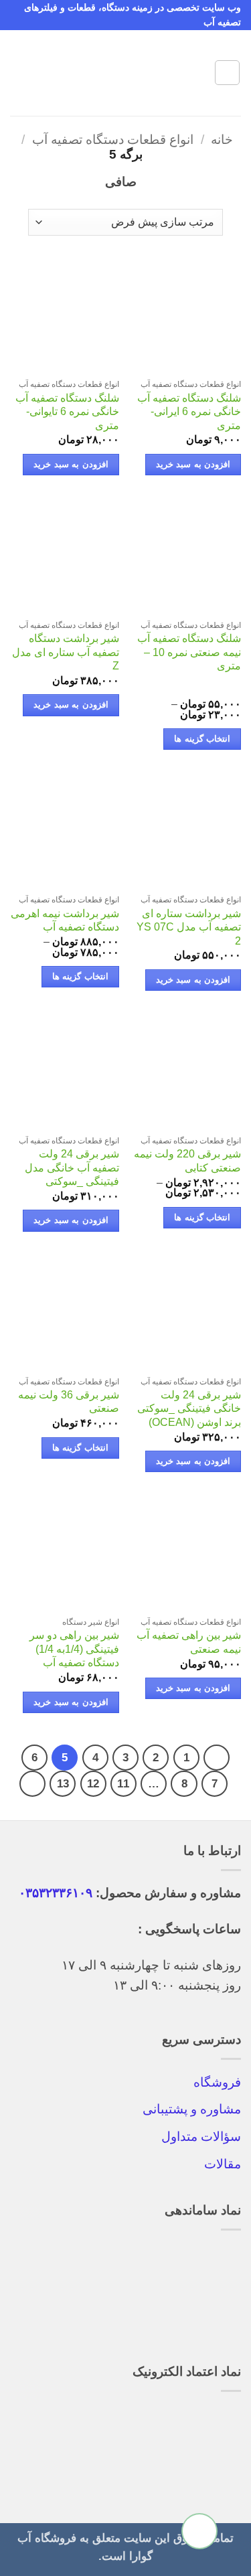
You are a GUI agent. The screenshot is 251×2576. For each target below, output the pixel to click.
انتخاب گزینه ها (202, 739)
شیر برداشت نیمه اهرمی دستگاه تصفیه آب (65, 920)
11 (123, 1783)
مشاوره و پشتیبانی (192, 2109)
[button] (227, 73)
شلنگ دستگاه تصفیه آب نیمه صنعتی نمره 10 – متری (189, 652)
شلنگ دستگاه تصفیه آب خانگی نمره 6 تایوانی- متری (67, 412)
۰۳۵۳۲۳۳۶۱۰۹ (56, 1893)
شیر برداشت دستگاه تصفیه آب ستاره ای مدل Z (66, 652)
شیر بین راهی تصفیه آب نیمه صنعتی (189, 1642)
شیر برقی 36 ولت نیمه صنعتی (69, 1402)
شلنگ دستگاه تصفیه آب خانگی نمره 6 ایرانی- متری (189, 412)
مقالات (223, 2164)
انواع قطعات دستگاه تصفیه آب (113, 140)
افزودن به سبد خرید (193, 465)
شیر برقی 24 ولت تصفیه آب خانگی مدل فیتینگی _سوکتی (72, 1168)
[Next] (32, 1784)
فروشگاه (217, 2082)
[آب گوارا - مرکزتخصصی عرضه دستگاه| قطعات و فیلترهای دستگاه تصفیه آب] (126, 73)
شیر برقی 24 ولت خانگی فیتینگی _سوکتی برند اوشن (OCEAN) (189, 1408)
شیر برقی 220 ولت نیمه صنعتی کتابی (187, 1161)
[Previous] (217, 1758)
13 (63, 1783)
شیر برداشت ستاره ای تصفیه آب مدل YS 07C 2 (189, 927)
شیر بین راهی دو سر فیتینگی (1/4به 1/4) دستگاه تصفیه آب (74, 1649)
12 (93, 1783)
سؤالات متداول (201, 2137)
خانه (222, 140)
